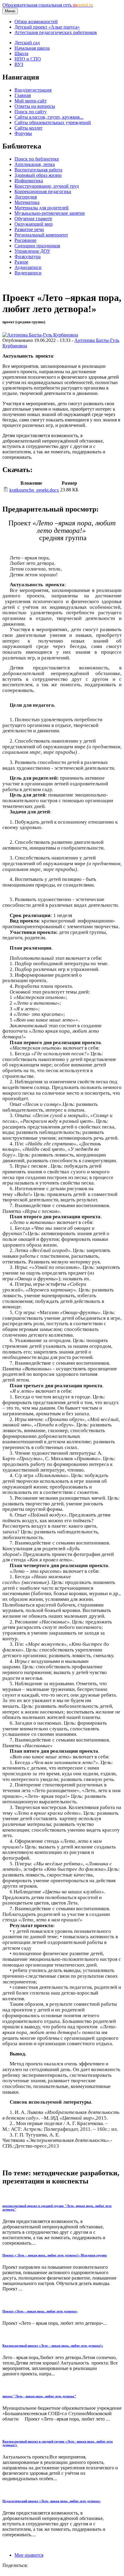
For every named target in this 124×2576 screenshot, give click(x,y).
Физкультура (28, 257)
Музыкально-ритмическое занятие (50, 213)
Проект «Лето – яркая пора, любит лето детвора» (40, 2311)
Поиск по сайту (31, 112)
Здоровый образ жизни (38, 175)
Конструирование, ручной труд (47, 186)
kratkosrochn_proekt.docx (34, 490)
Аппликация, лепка (35, 164)
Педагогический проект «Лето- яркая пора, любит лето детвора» (52, 2501)
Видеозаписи (28, 273)
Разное (21, 262)
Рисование (25, 240)
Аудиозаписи (28, 267)
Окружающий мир (34, 224)
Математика (27, 202)
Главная (23, 95)
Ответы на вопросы (35, 106)
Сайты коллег (29, 128)
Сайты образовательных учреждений (53, 122)
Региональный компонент (41, 235)
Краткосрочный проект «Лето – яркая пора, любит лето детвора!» (53, 2346)
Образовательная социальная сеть (48, 5)
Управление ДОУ (32, 251)
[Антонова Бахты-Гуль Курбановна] (40, 335)
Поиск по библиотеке (37, 159)
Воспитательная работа (38, 170)
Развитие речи (29, 229)
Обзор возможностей (36, 22)
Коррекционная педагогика (43, 191)
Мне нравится (29, 2555)
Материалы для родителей (42, 208)
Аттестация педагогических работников (56, 32)
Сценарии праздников (37, 246)
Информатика (29, 181)
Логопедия (26, 197)
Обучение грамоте (33, 219)
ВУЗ (19, 64)
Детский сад (27, 43)
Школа (21, 53)
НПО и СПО (28, 59)
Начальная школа (32, 48)
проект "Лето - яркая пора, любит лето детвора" (39, 2396)
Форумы (23, 133)
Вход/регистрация (33, 90)
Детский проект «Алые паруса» (47, 27)
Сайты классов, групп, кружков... (49, 117)
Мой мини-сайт (31, 101)
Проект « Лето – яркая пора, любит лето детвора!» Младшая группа (55, 2255)
